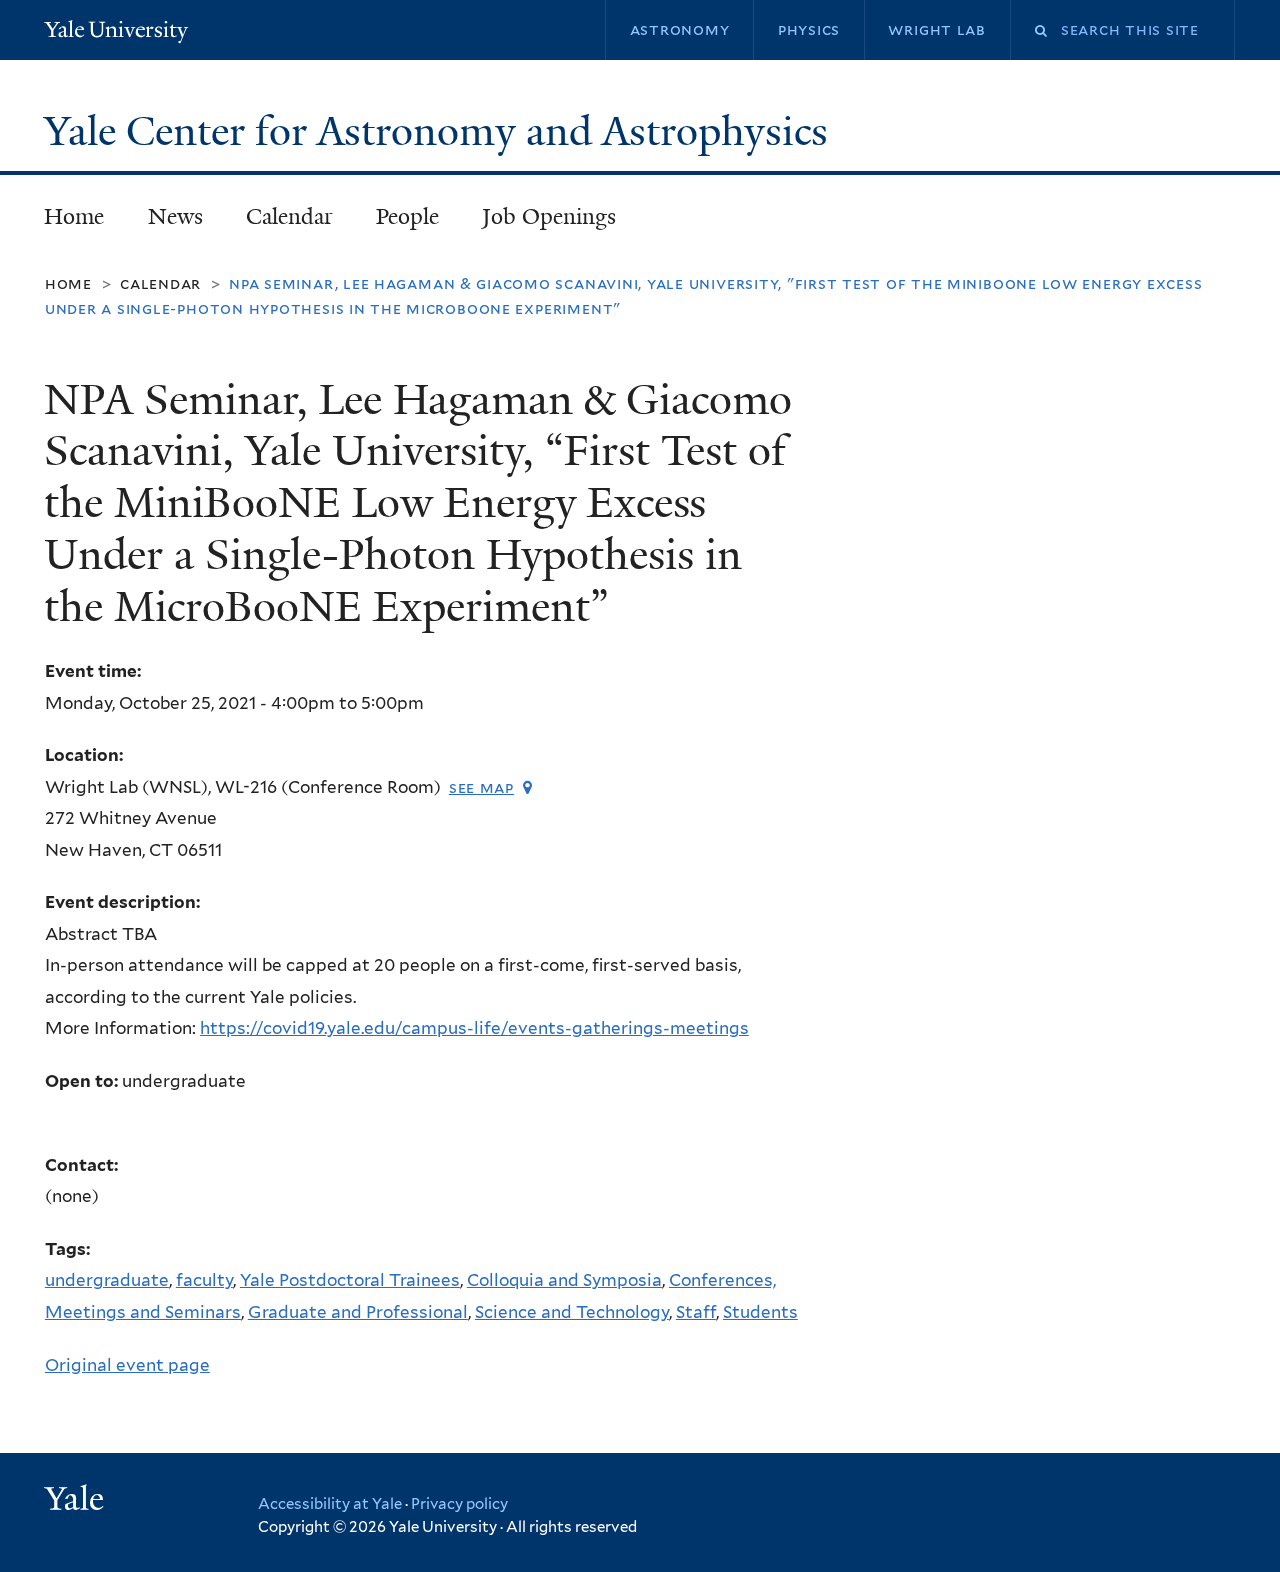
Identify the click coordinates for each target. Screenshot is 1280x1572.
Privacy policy (459, 1504)
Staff (696, 1312)
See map (481, 787)
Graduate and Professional (358, 1312)
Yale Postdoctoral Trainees (350, 1280)
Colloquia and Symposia (564, 1280)
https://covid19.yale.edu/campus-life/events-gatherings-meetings (474, 1028)
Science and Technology (572, 1312)
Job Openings (549, 216)
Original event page (127, 1365)
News (175, 216)
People (407, 216)
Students (760, 1312)
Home (74, 216)
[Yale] (77, 1501)
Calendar (289, 216)
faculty (204, 1280)
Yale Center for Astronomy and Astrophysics (441, 131)
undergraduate (107, 1280)
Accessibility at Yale (330, 1504)
